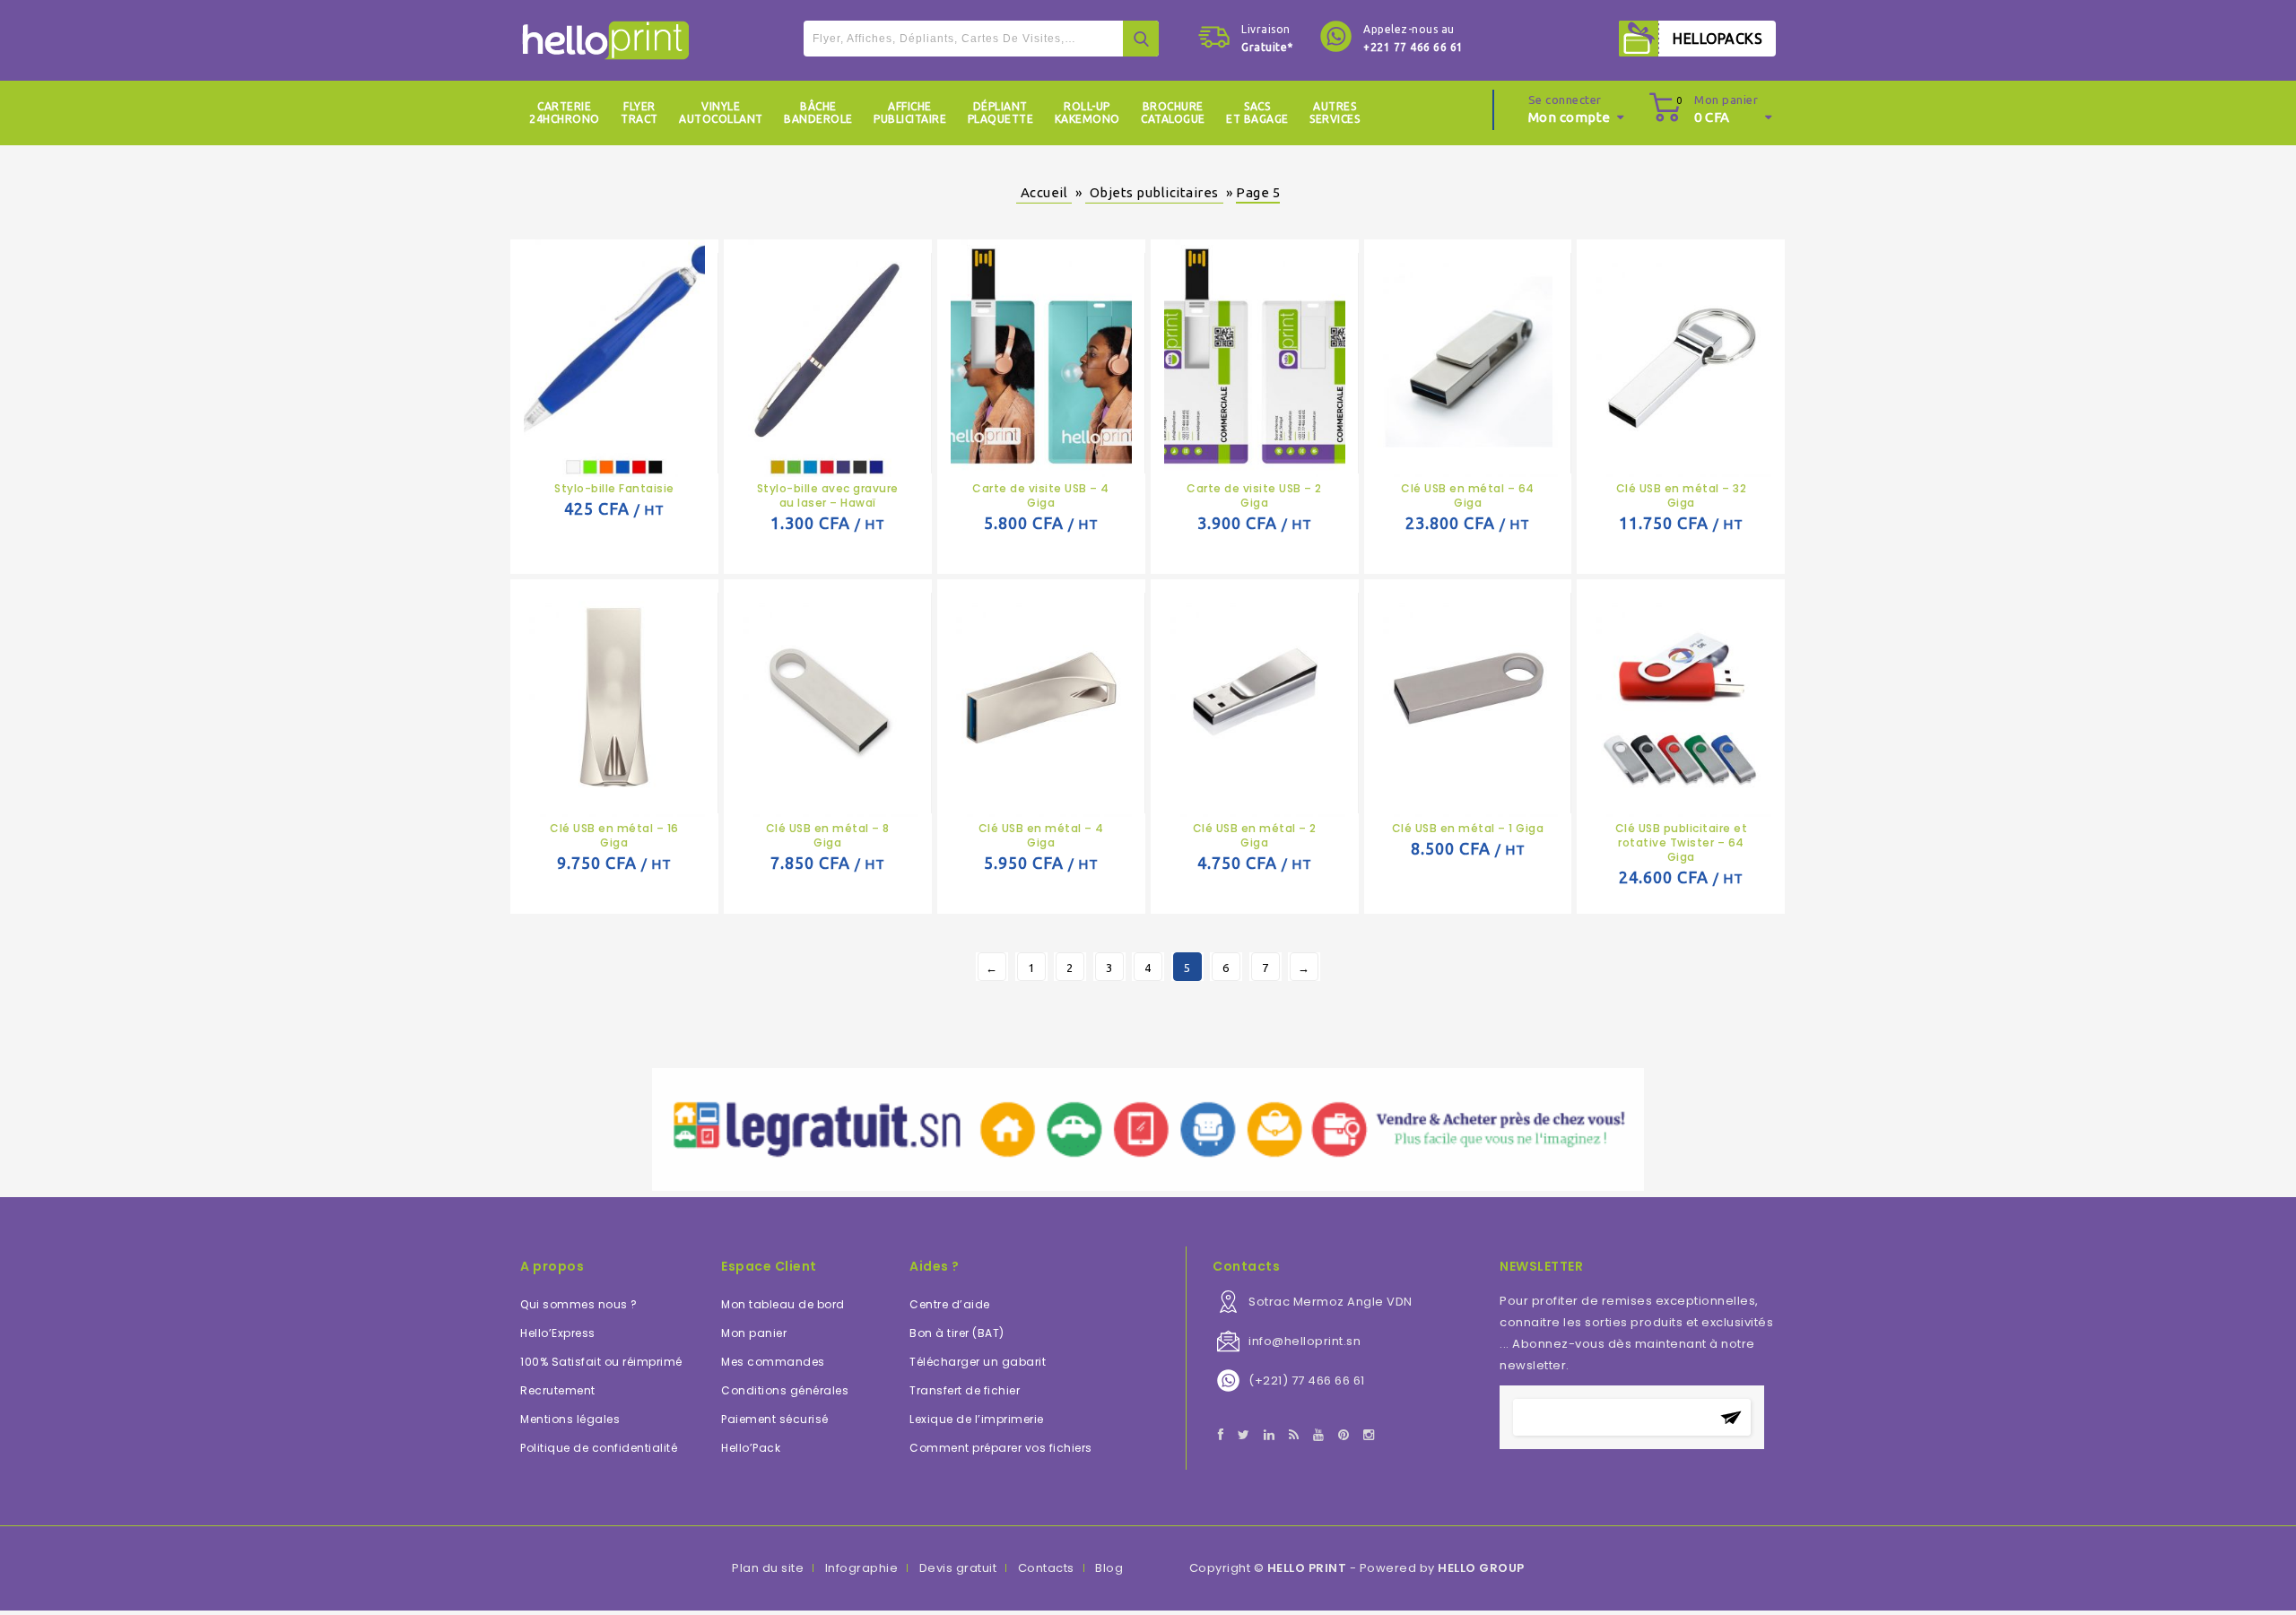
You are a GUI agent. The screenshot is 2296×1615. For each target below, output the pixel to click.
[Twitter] (1244, 1436)
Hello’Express (558, 1333)
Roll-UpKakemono (1087, 113)
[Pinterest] (1344, 1436)
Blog (1109, 1568)
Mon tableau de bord (783, 1304)
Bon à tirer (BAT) (957, 1333)
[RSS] (1294, 1436)
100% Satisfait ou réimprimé (601, 1362)
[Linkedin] (1270, 1436)
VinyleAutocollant (721, 113)
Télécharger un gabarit (978, 1362)
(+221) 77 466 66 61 (1307, 1381)
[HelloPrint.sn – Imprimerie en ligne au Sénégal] (606, 40)
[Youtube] (1319, 1436)
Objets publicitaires (1154, 192)
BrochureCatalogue (1173, 113)
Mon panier (754, 1333)
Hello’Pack (751, 1448)
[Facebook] (1221, 1436)
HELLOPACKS (1718, 39)
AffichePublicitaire (910, 113)
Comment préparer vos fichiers (1001, 1448)
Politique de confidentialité (599, 1448)
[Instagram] (1369, 1436)
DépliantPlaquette (1001, 113)
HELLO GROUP (1481, 1568)
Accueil (1044, 192)
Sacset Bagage (1257, 113)
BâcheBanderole (818, 113)
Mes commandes (773, 1362)
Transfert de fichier (965, 1390)
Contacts (1046, 1568)
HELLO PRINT (1307, 1568)
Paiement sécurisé (775, 1419)
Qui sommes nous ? (579, 1304)
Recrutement (558, 1390)
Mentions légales (570, 1419)
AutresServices (1335, 113)
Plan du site (768, 1568)
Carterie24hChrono (565, 113)
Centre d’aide (950, 1304)
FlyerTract (639, 113)
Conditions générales (785, 1390)
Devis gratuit (958, 1568)
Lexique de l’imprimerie (977, 1419)
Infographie (862, 1568)
